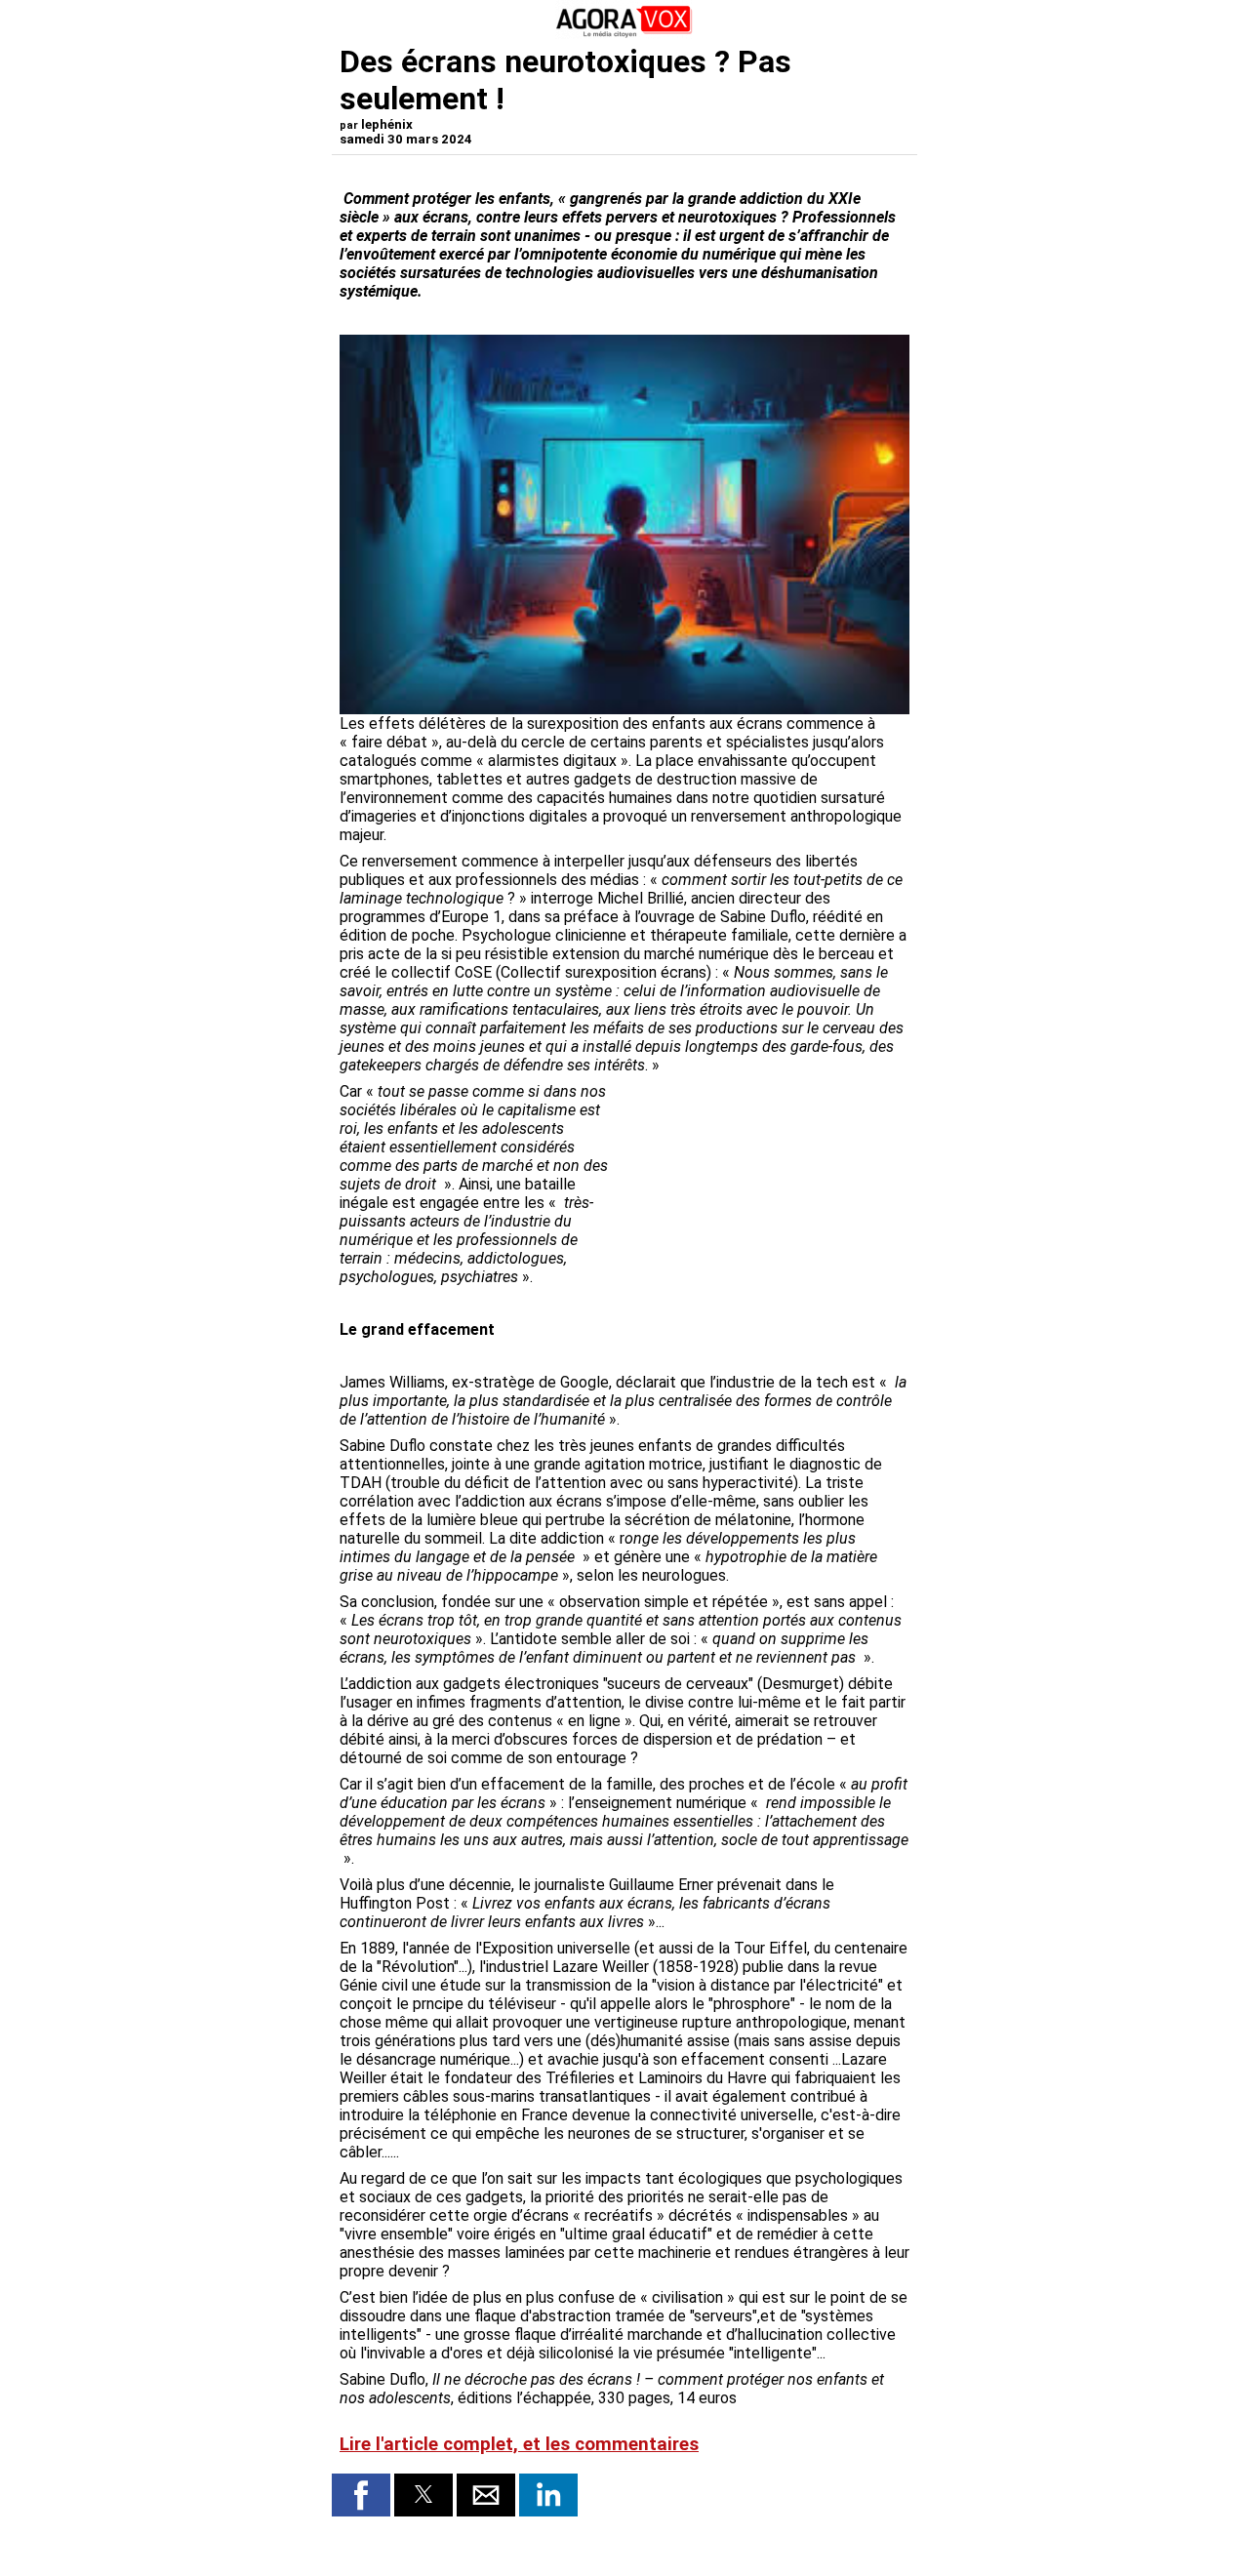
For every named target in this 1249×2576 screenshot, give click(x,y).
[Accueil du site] (624, 34)
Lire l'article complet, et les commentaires (519, 2444)
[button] (361, 2495)
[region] (763, 1185)
